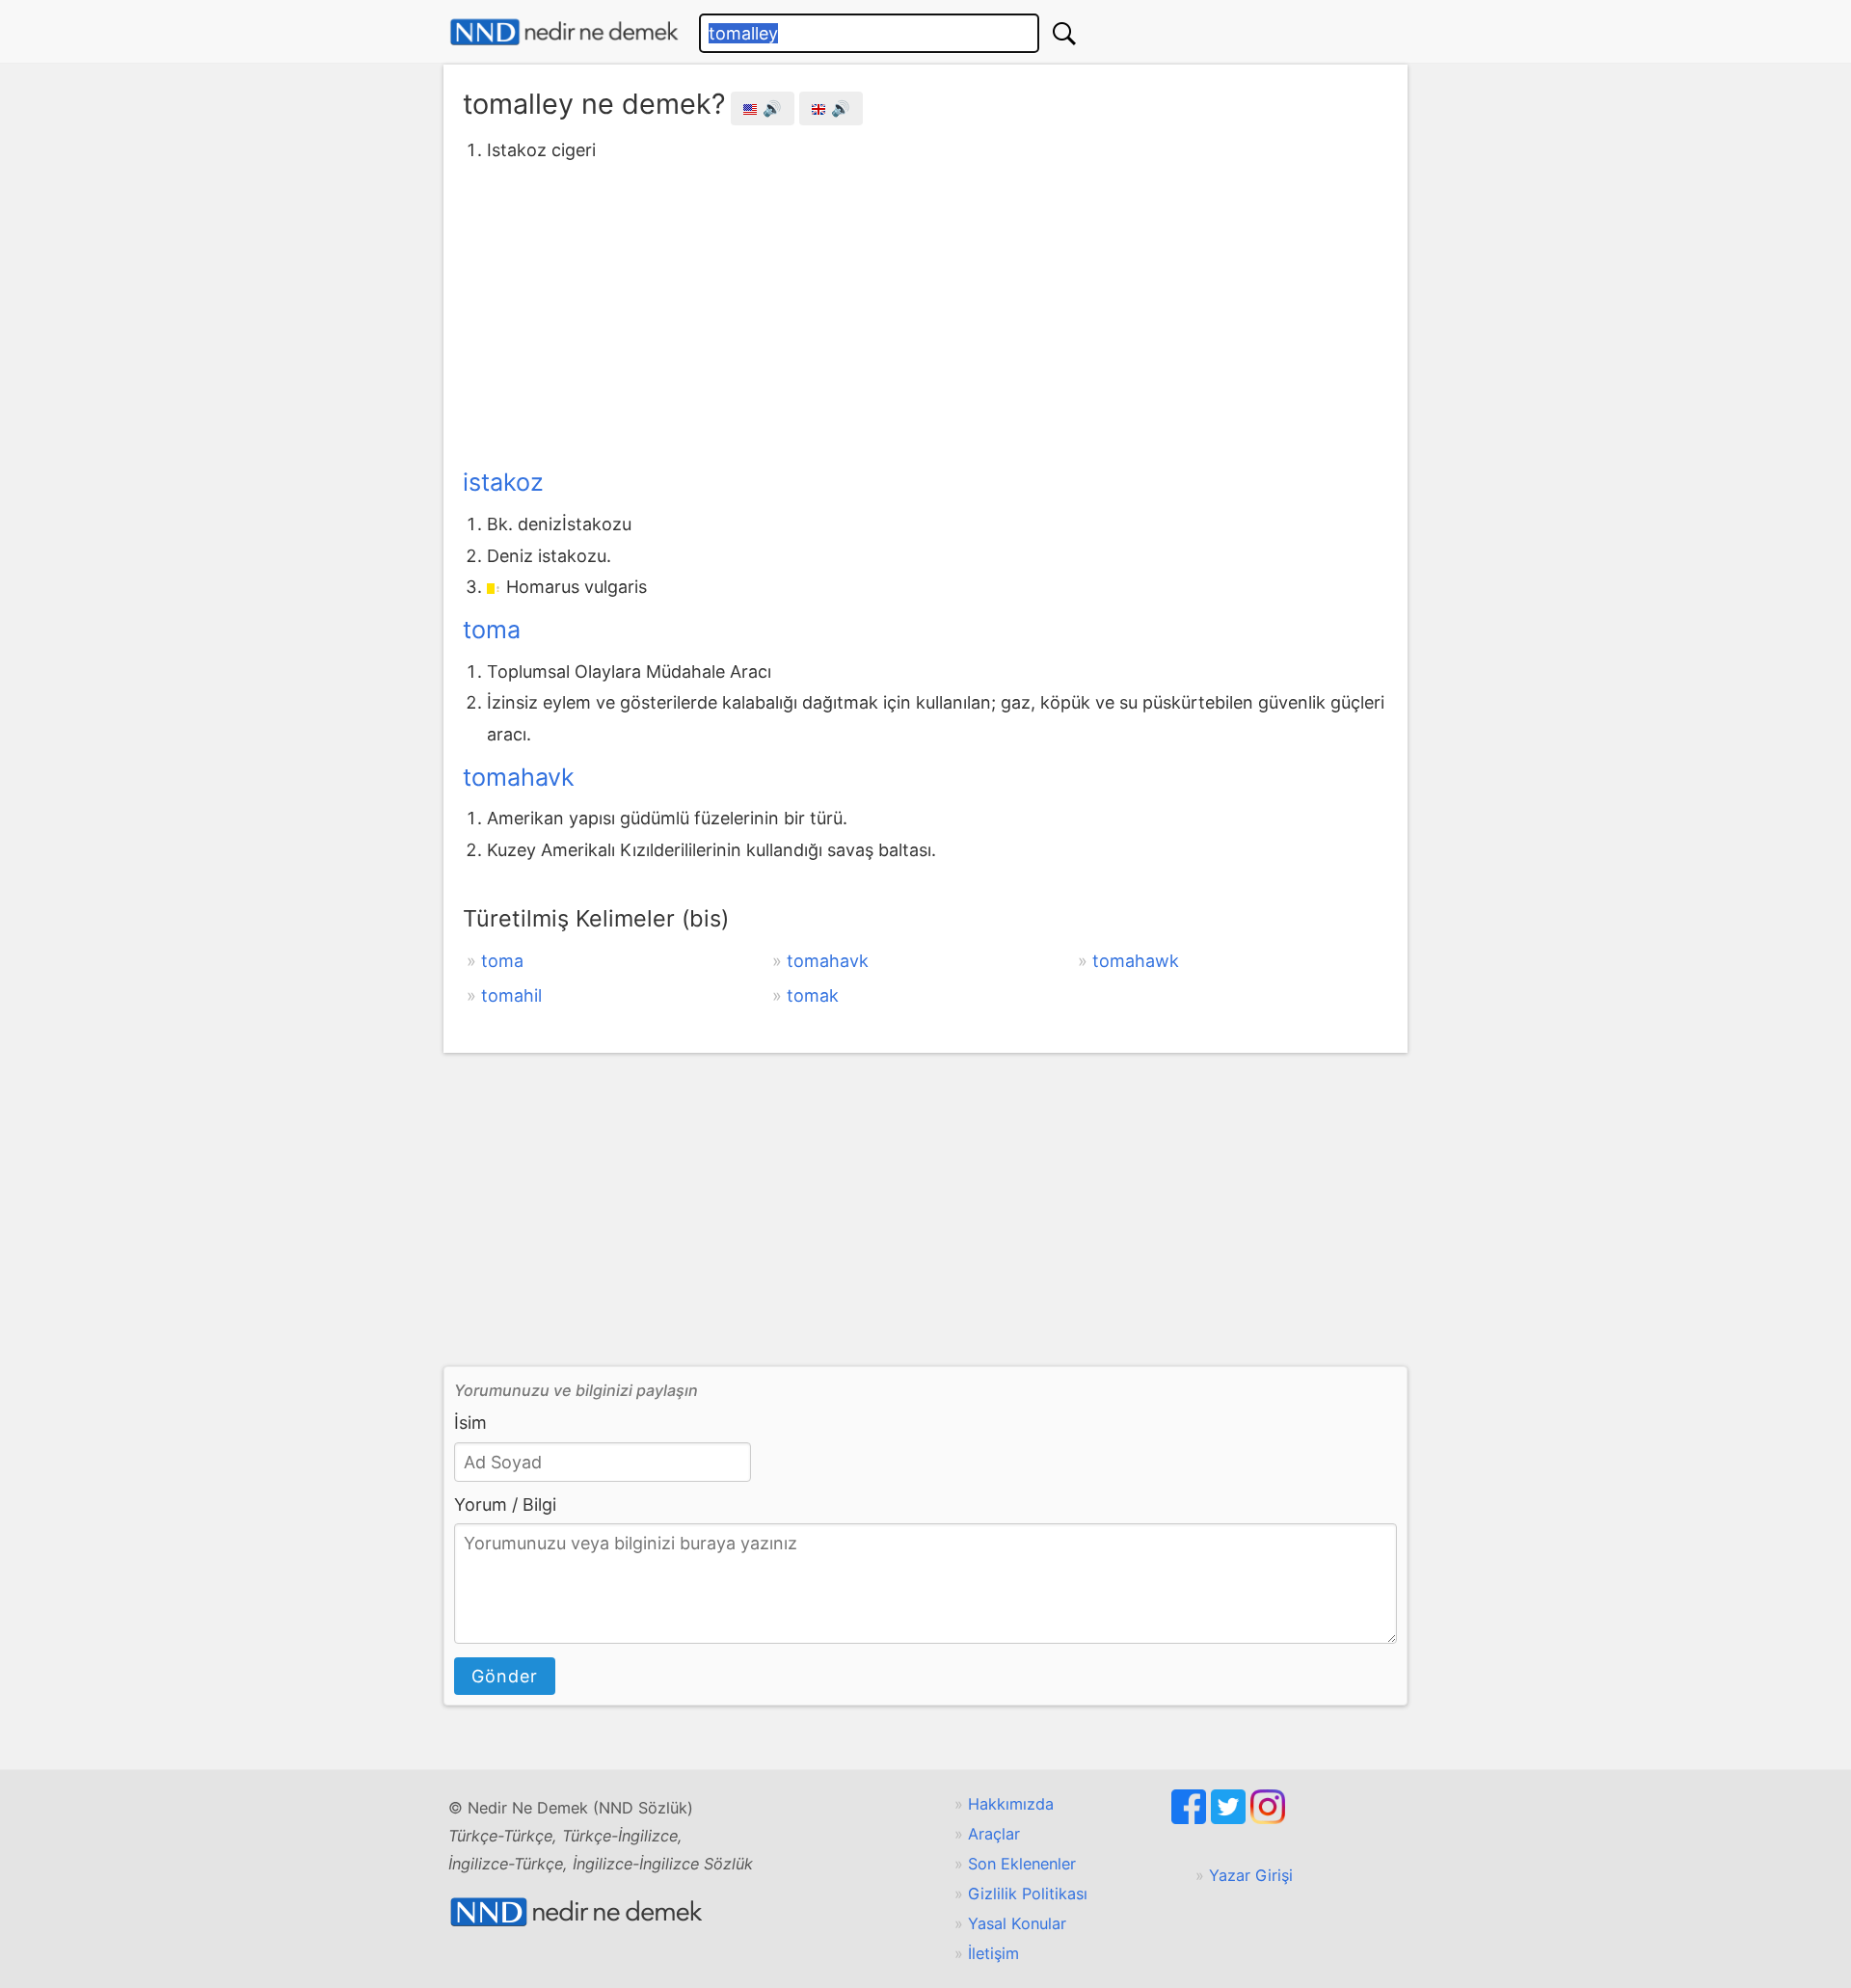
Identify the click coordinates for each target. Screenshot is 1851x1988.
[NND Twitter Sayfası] (1231, 1818)
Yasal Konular (1017, 1923)
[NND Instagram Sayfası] (1268, 1818)
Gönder (505, 1676)
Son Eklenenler (1022, 1864)
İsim (470, 1423)
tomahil (511, 995)
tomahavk (519, 777)
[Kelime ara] (1064, 33)
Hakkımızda (1011, 1804)
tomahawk (1136, 961)
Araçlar (994, 1834)
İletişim (993, 1953)
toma (492, 630)
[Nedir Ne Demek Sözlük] (564, 32)
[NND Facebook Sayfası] (1191, 1818)
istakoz (503, 482)
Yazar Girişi (1251, 1875)
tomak (813, 995)
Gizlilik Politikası (1028, 1894)
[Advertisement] (925, 311)
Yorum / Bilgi (505, 1504)
